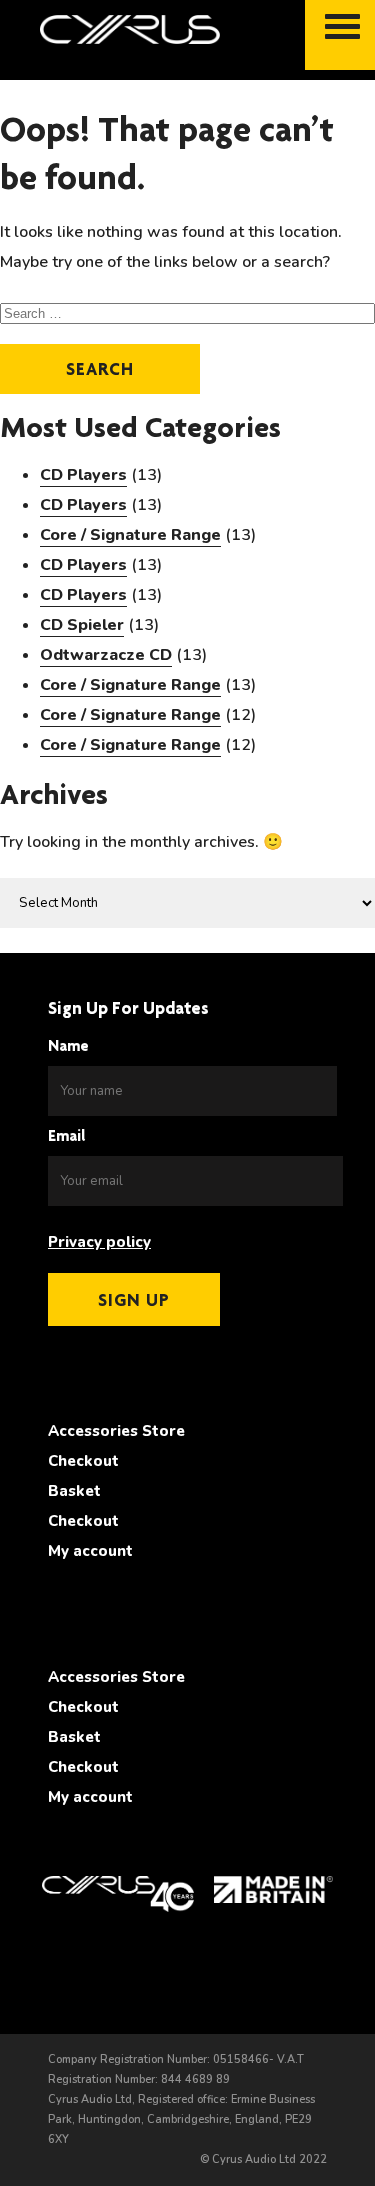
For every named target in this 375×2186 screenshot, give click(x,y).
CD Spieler (82, 625)
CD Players (83, 475)
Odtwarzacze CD (106, 655)
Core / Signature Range (130, 535)
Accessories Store (116, 1431)
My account (90, 1551)
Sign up (134, 1299)
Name (68, 1045)
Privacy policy (99, 1242)
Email (67, 1135)
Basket (74, 1491)
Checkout (83, 1461)
